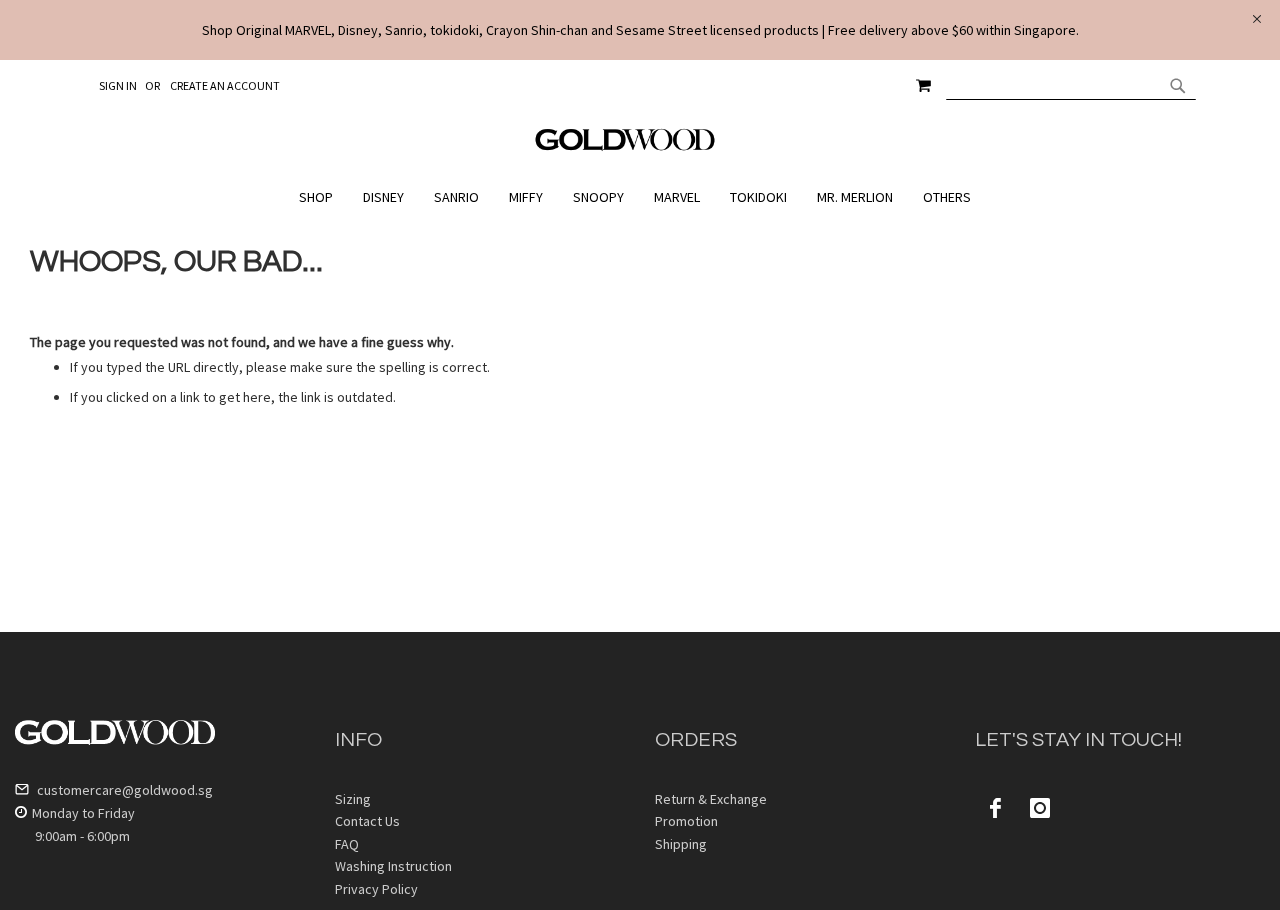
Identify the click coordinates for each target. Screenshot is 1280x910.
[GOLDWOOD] (625, 147)
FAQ (347, 844)
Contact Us (367, 821)
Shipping (681, 844)
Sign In (118, 85)
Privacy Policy (376, 889)
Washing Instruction (393, 866)
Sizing (353, 799)
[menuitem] (321, 197)
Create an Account (225, 85)
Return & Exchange (711, 799)
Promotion (686, 821)
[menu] (640, 197)
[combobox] (1071, 85)
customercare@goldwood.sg (123, 790)
